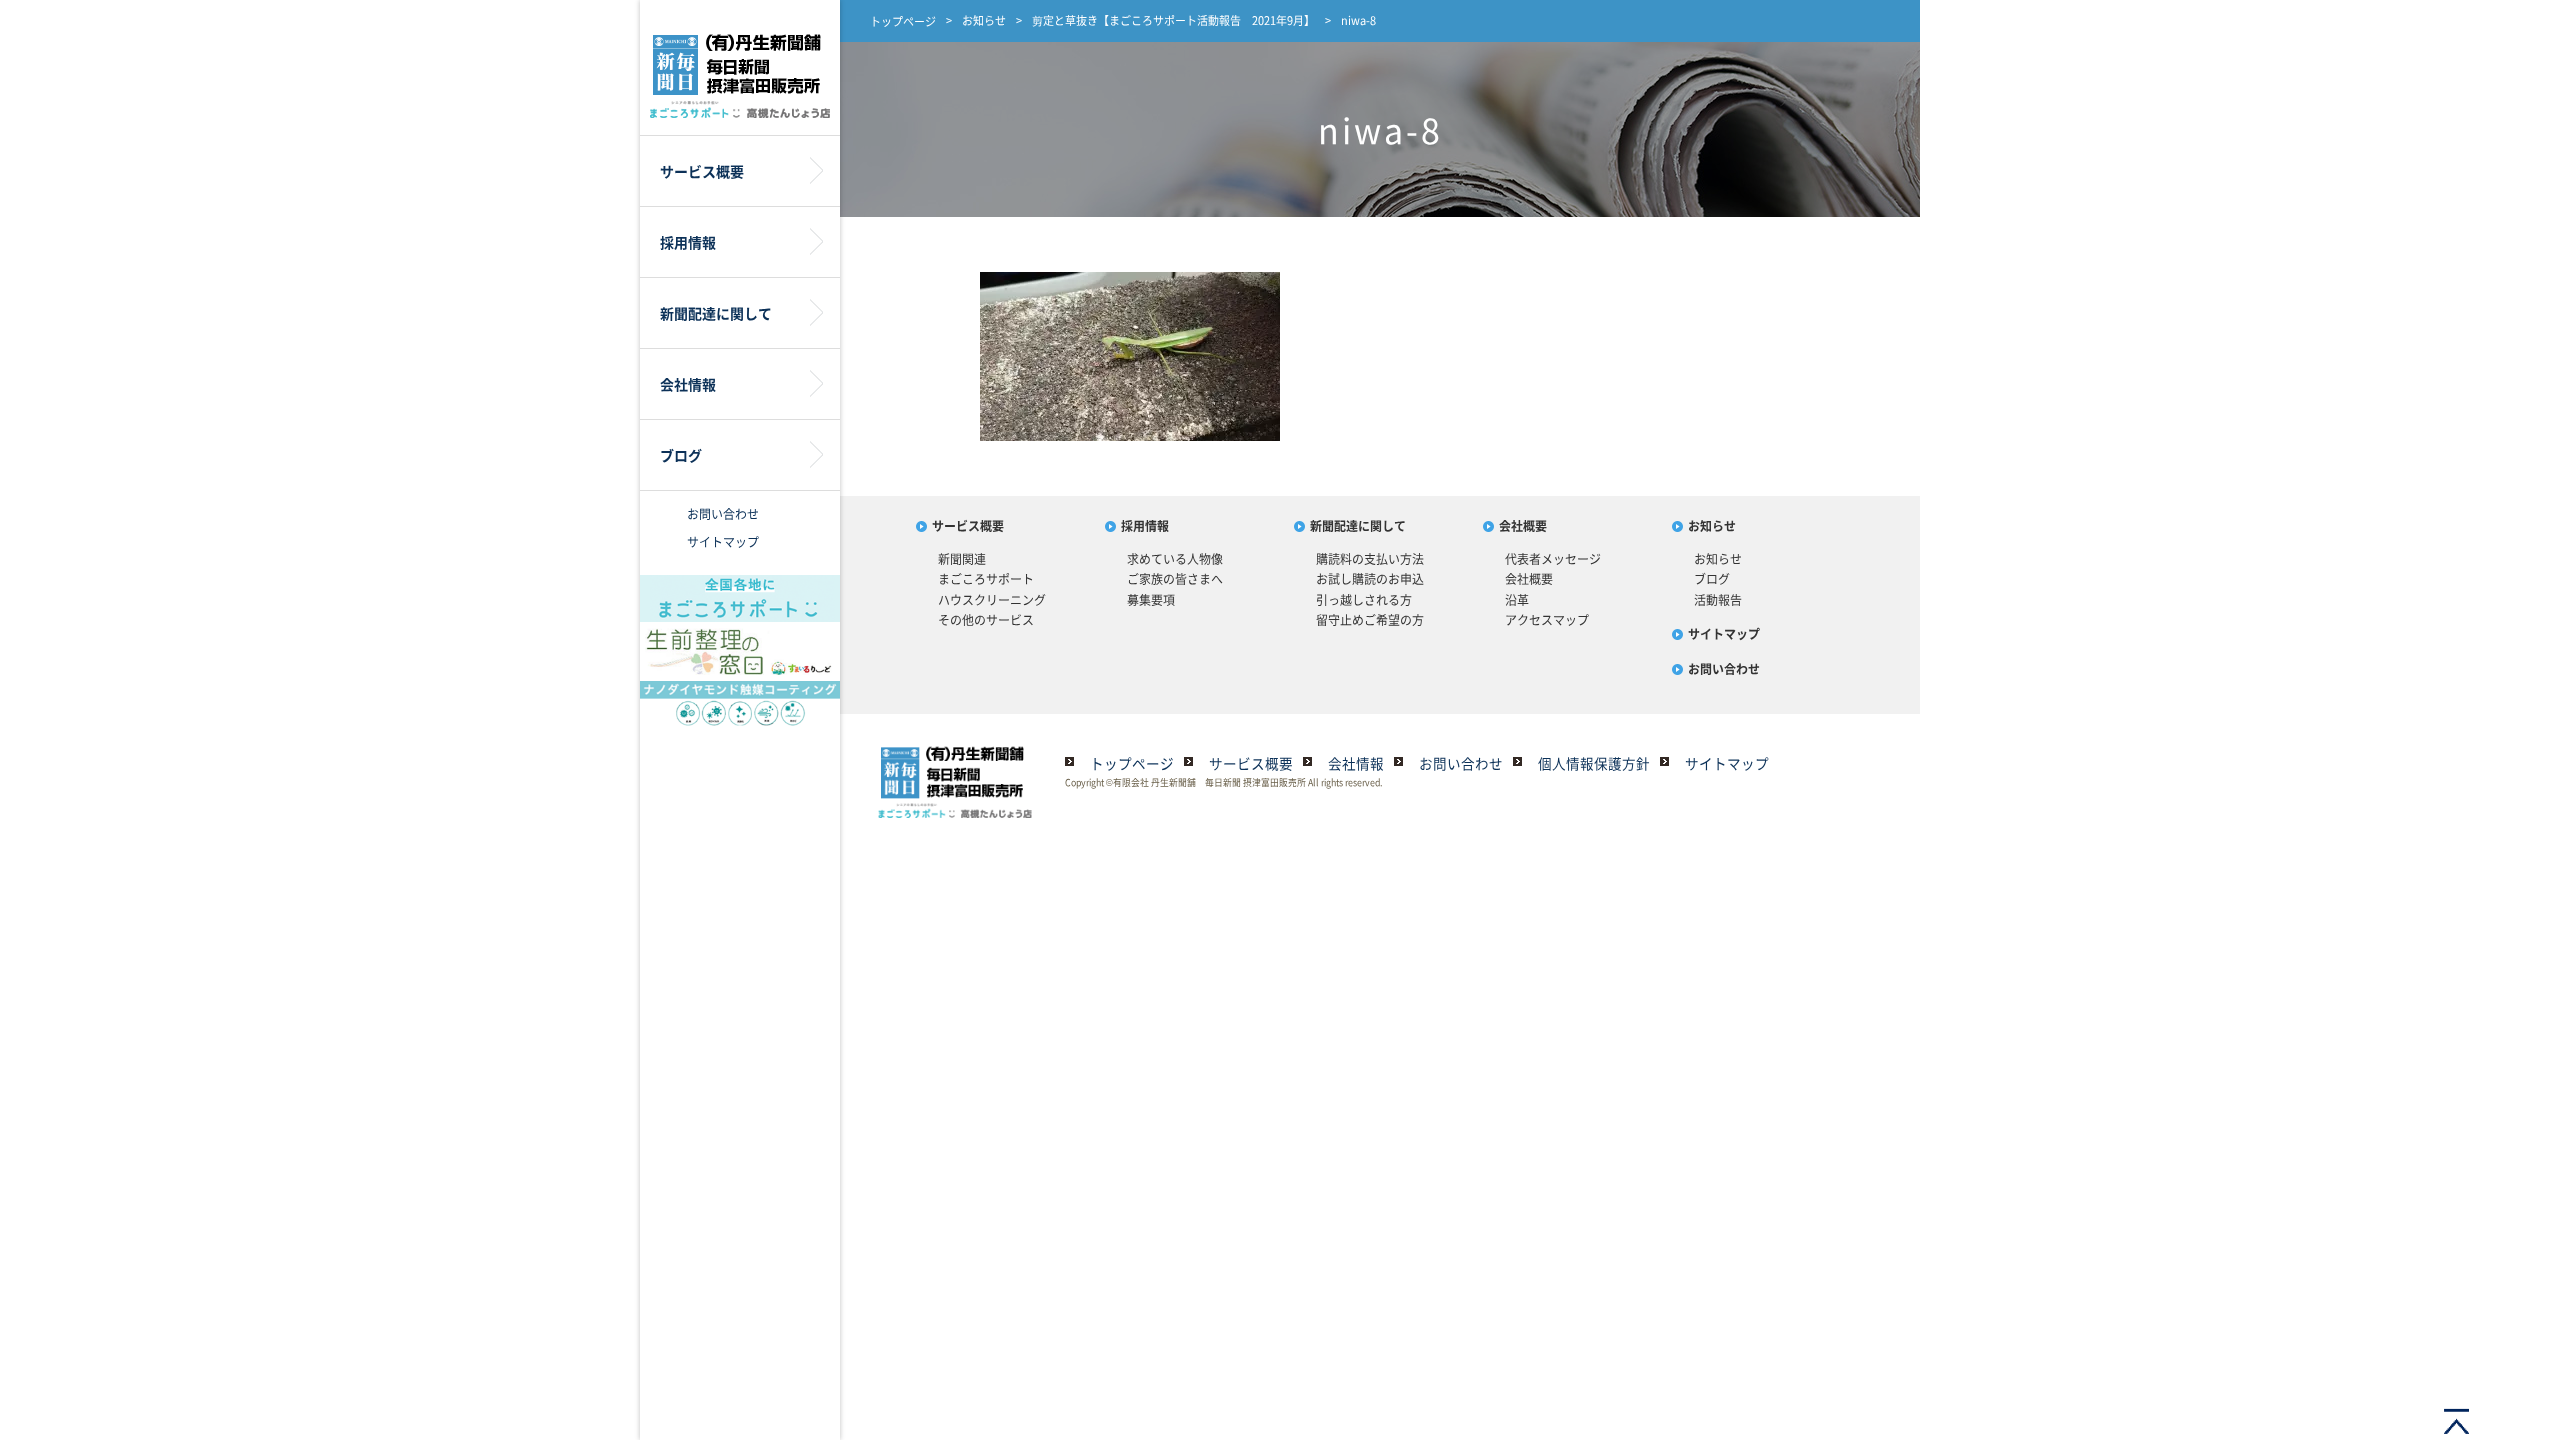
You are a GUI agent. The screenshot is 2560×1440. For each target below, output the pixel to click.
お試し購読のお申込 (1370, 579)
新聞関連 (962, 559)
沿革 (1517, 600)
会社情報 (1356, 763)
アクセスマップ (1547, 620)
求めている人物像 (1175, 559)
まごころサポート (986, 579)
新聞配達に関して (1358, 526)
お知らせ (984, 20)
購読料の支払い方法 (1370, 559)
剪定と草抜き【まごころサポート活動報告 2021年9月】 (1173, 20)
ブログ (1712, 579)
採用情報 (1145, 526)
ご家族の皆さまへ (1175, 579)
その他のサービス (986, 620)
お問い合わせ (723, 514)
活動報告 (1718, 600)
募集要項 (1151, 600)
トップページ (903, 21)
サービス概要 (968, 526)
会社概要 (1523, 526)
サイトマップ (723, 542)
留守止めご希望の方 (1370, 620)
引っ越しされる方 (1364, 600)
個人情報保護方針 (1594, 763)
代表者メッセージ (1553, 559)
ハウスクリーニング (992, 600)
